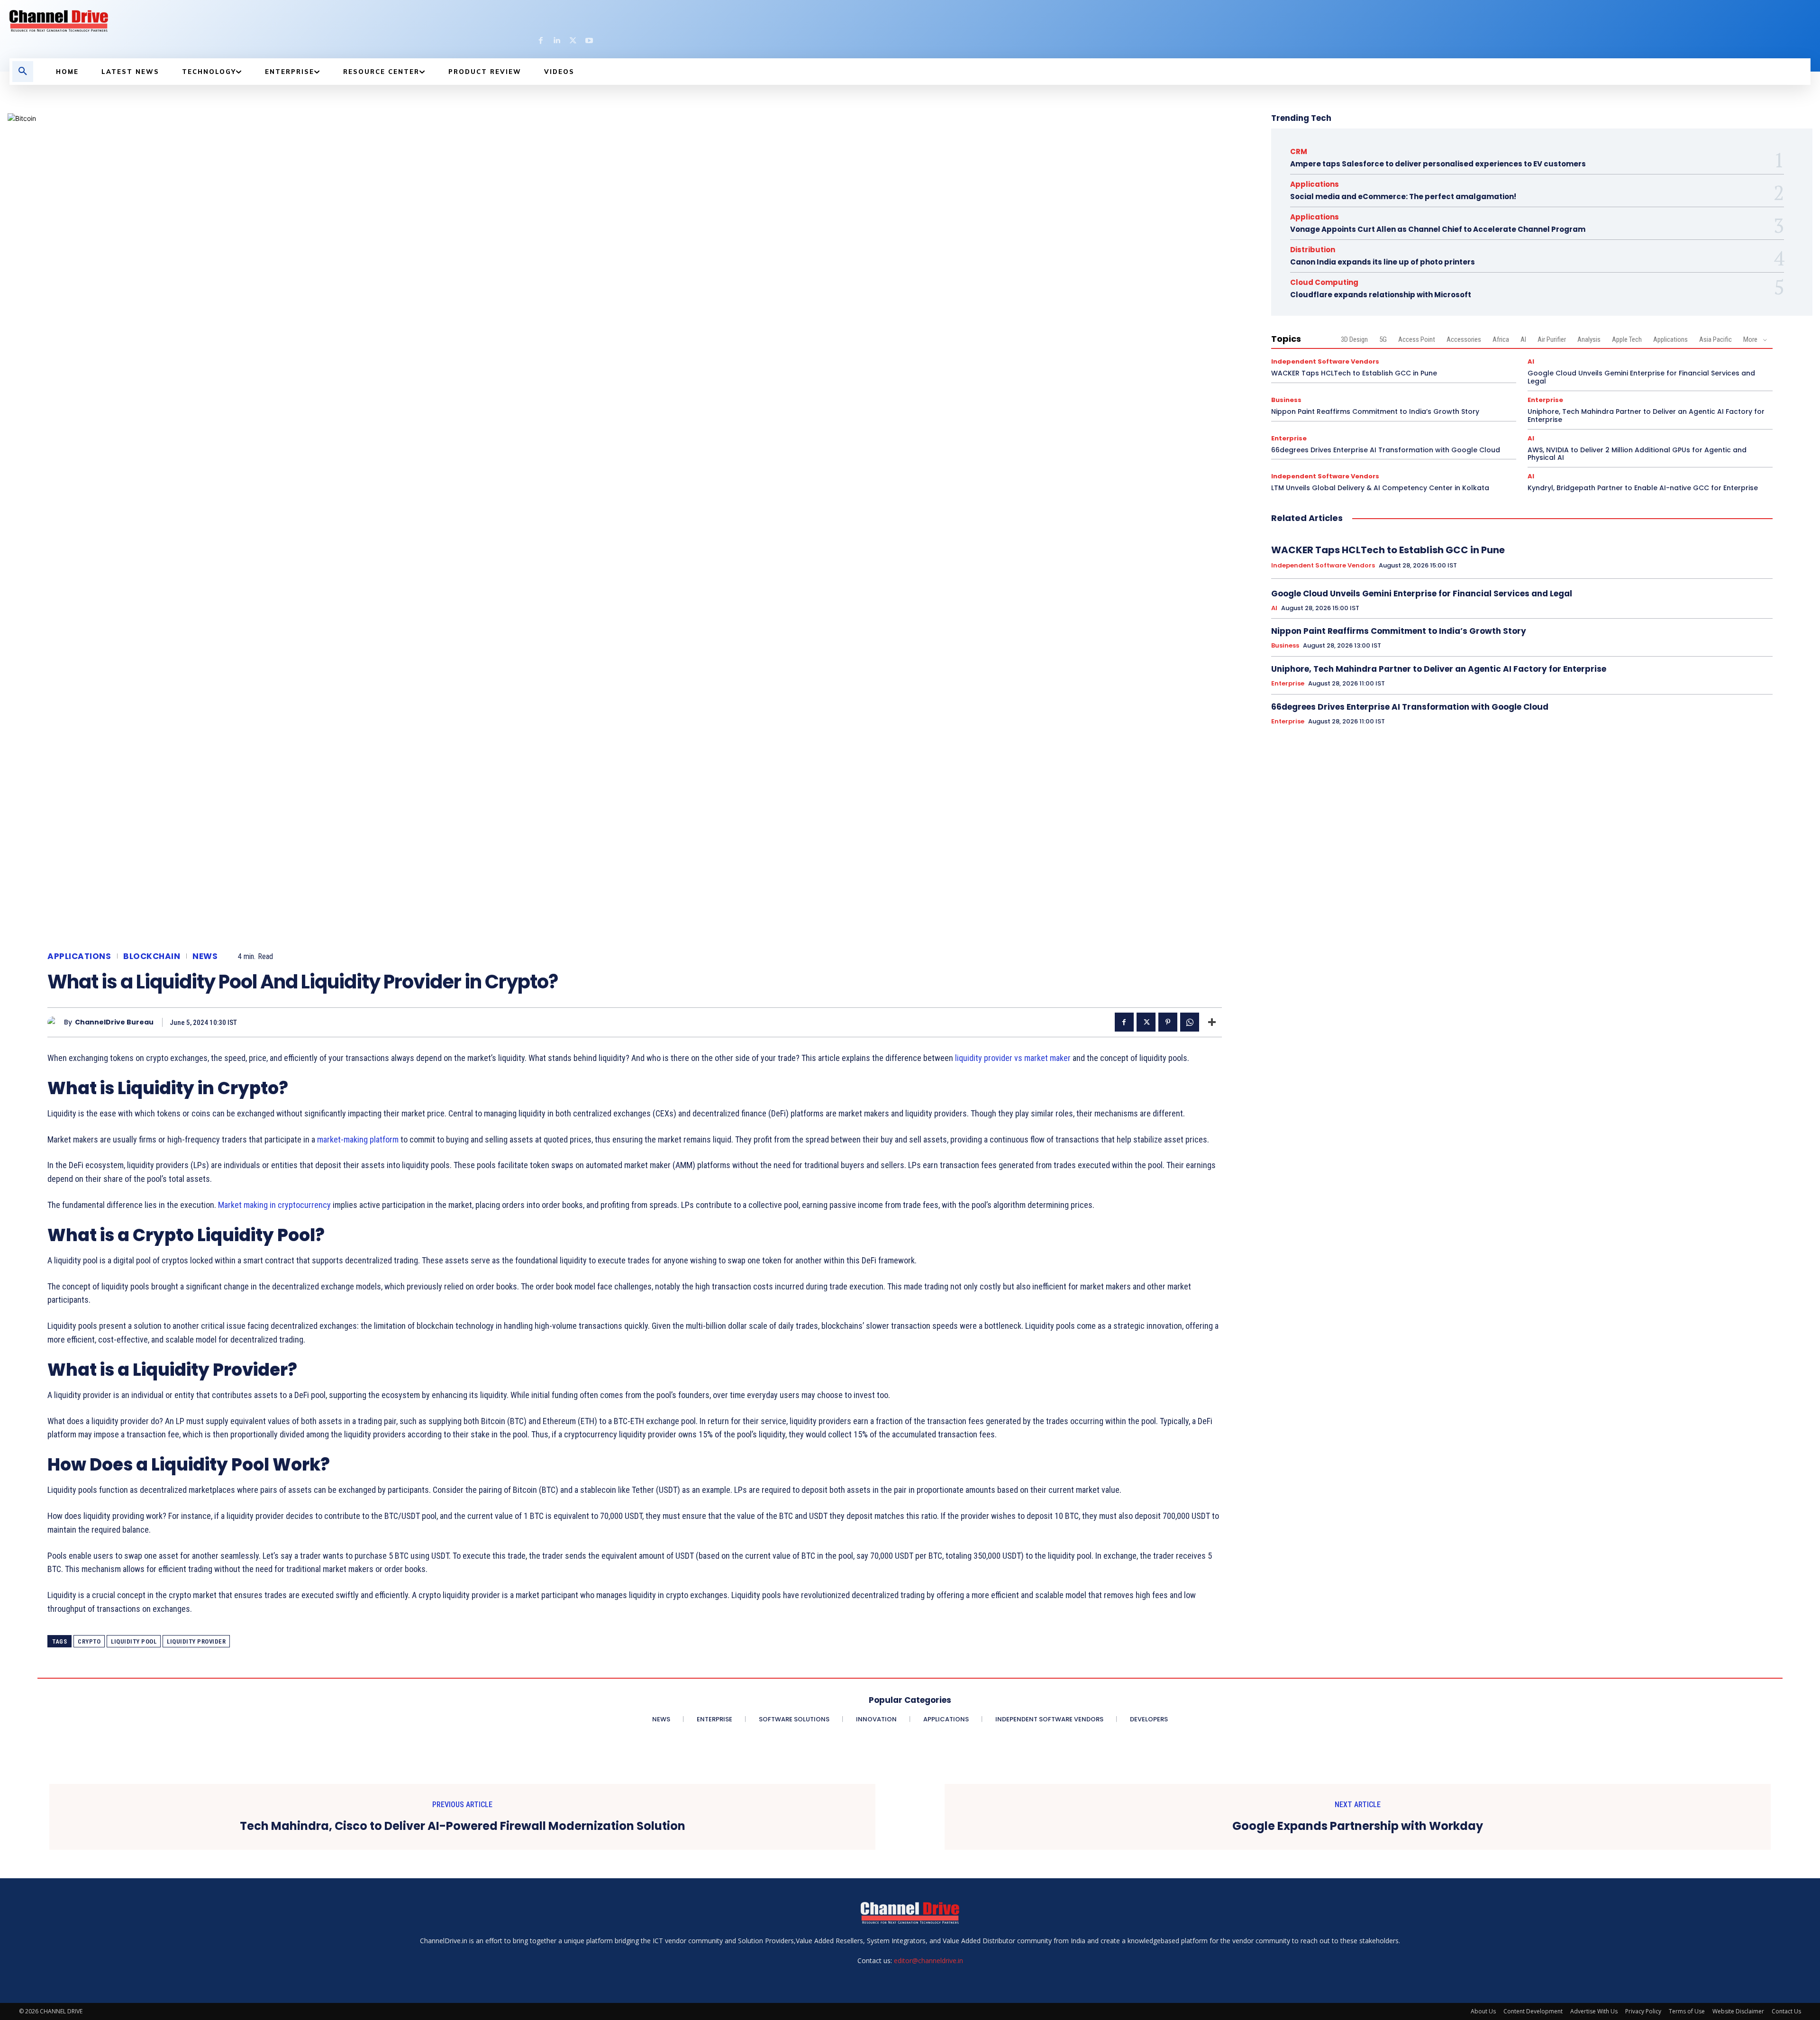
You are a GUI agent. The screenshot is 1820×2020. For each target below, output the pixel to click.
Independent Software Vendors (1325, 361)
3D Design (1354, 339)
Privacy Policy (1643, 2011)
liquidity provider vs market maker (1013, 1058)
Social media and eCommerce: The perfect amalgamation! (1403, 197)
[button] (23, 72)
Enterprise (1545, 400)
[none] (302, 21)
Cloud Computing (1324, 282)
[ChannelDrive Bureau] (56, 1022)
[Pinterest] (1168, 1022)
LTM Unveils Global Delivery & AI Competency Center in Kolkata (1380, 488)
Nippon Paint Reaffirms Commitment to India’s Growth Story (1375, 411)
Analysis (1589, 339)
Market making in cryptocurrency (274, 1205)
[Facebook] (541, 41)
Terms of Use (1687, 2011)
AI (1523, 339)
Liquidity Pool (134, 1641)
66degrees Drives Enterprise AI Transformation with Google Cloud (1386, 450)
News (205, 956)
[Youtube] (589, 41)
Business (1286, 400)
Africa (1501, 339)
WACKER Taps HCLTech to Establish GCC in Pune (1354, 373)
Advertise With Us (1594, 2011)
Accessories (1464, 339)
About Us (1483, 2011)
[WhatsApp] (1190, 1022)
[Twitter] (573, 41)
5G (1383, 339)
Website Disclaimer (1738, 2011)
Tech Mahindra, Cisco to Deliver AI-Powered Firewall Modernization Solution (463, 1826)
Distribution (1313, 250)
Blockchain (152, 956)
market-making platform (358, 1139)
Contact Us (1786, 2011)
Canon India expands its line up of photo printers (1383, 262)
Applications (79, 956)
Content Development (1533, 2011)
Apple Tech (1627, 339)
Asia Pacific (1715, 339)
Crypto (89, 1641)
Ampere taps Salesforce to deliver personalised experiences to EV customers (1438, 164)
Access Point (1417, 339)
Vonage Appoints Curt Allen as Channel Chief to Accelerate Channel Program (1438, 229)
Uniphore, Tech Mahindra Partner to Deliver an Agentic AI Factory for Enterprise (1646, 416)
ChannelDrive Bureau (114, 1022)
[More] (1212, 1022)
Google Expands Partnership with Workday (1358, 1826)
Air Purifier (1552, 339)
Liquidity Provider (196, 1641)
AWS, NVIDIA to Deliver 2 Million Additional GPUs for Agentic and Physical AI (1637, 454)
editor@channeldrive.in (928, 1961)
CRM (1299, 151)
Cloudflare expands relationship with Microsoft (1381, 295)
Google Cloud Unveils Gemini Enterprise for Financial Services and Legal (1641, 377)
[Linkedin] (557, 41)
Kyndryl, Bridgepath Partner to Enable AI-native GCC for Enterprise (1643, 488)
